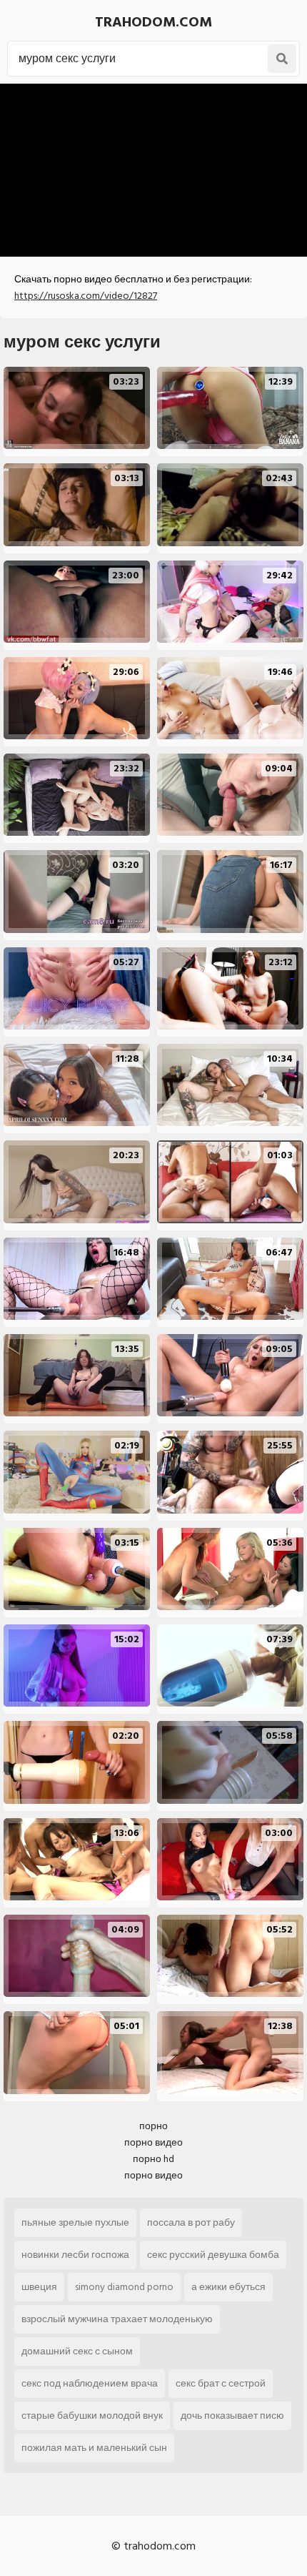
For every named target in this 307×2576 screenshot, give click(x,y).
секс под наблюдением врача (90, 2383)
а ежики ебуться (228, 2287)
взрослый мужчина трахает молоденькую (117, 2319)
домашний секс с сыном (77, 2351)
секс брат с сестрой (221, 2383)
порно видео (153, 2142)
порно (153, 2126)
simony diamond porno (124, 2287)
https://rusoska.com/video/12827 (86, 296)
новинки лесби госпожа (75, 2255)
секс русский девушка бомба (213, 2255)
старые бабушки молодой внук (92, 2415)
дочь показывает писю (232, 2415)
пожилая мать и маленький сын (94, 2448)
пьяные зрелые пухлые (75, 2222)
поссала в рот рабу (191, 2222)
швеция (39, 2287)
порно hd (153, 2159)
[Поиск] (282, 59)
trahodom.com (153, 22)
